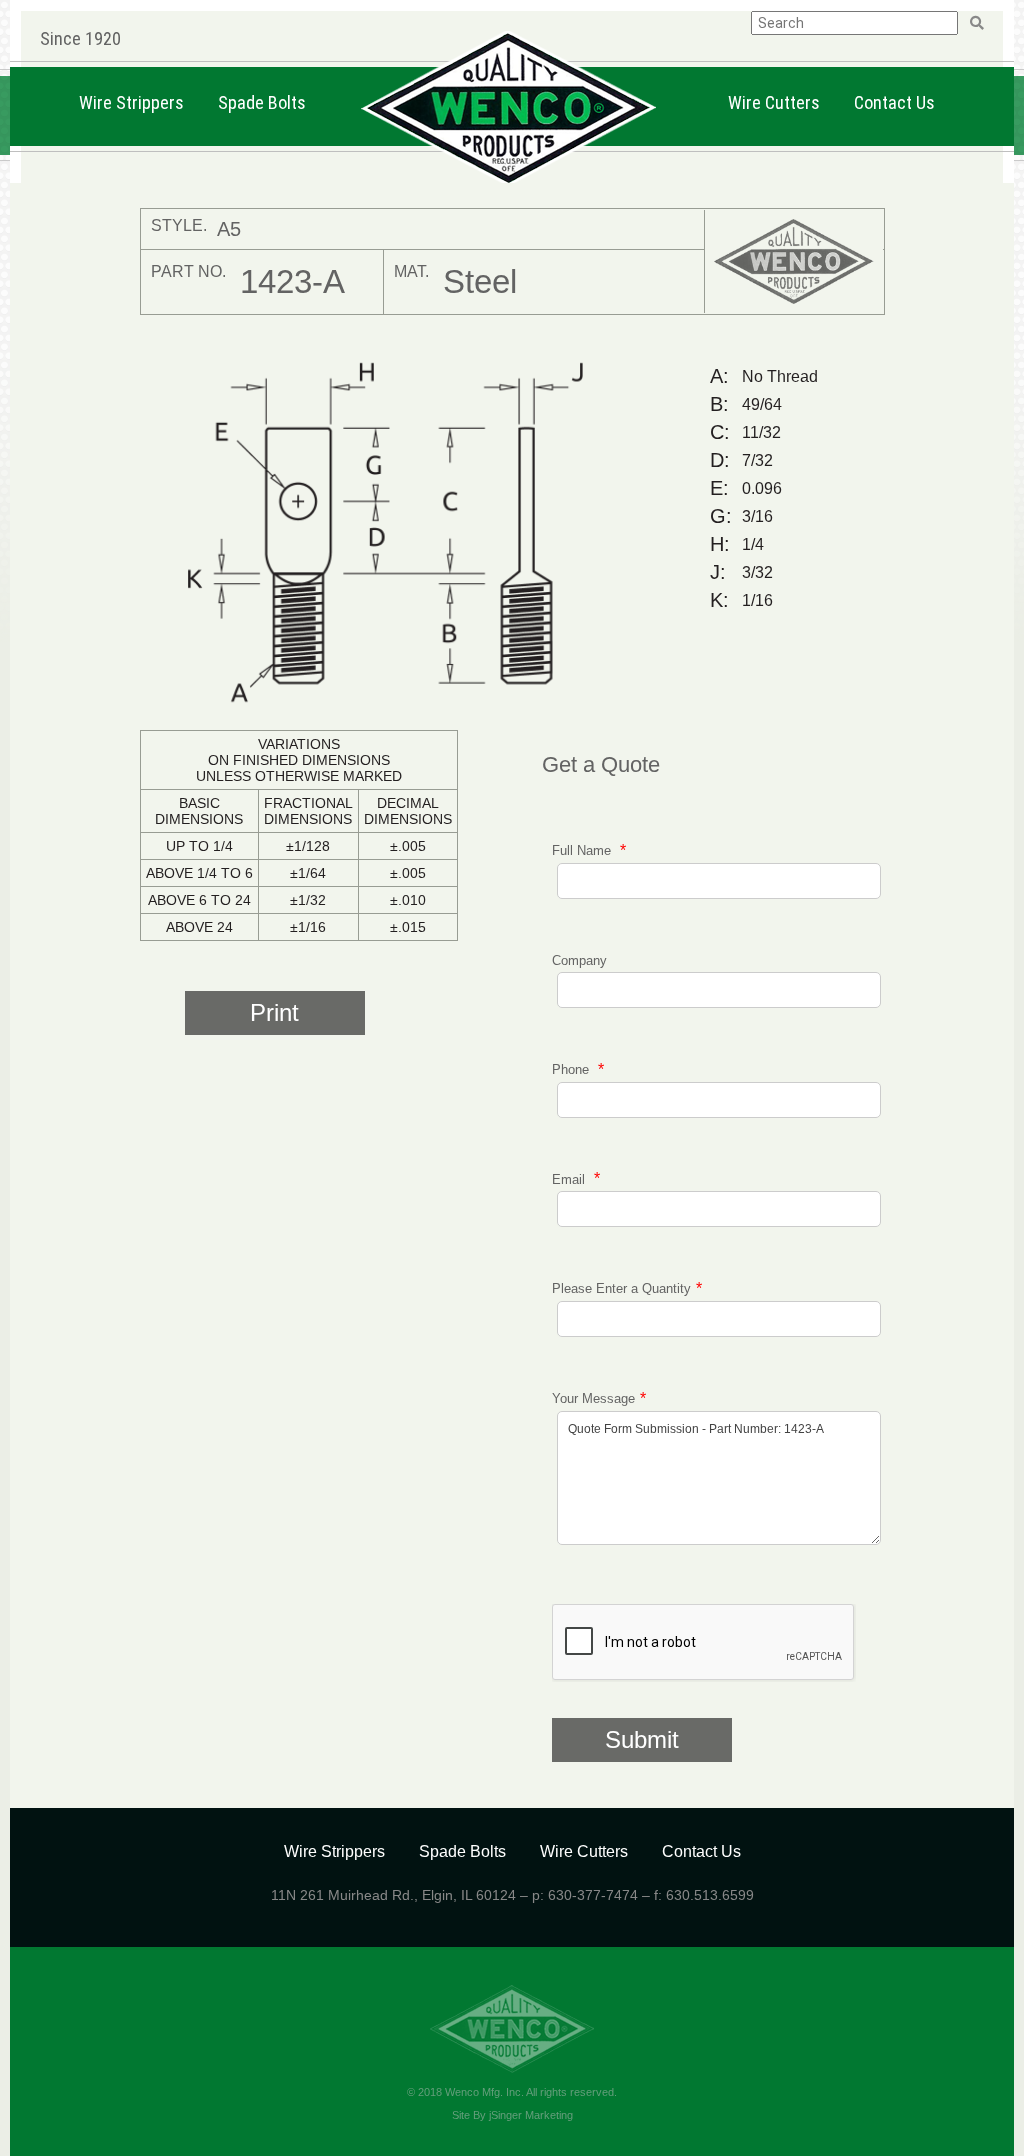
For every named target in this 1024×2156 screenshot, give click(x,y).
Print (274, 1012)
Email (570, 1178)
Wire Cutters (774, 102)
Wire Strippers (131, 102)
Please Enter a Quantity (621, 1288)
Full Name (583, 850)
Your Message (593, 1398)
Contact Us (894, 102)
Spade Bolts (262, 102)
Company (579, 960)
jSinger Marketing (531, 2115)
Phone (572, 1069)
